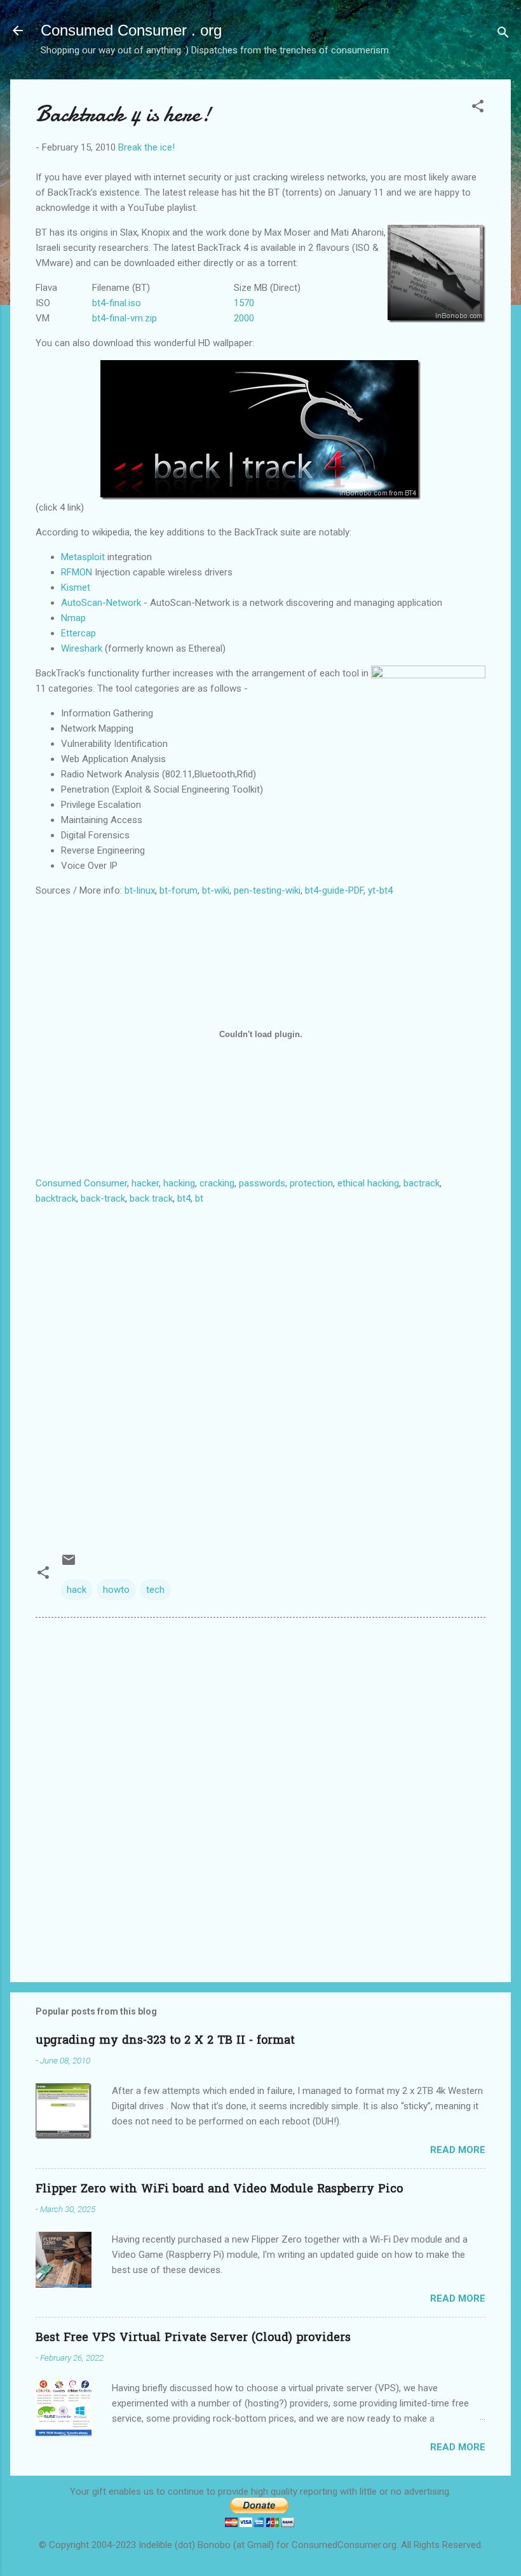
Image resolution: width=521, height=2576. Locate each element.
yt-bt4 (380, 890)
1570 (244, 303)
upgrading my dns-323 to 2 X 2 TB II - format (165, 2041)
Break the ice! (146, 147)
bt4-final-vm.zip (125, 318)
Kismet (76, 587)
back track (151, 1198)
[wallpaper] (260, 430)
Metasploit (83, 557)
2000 (244, 318)
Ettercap (78, 633)
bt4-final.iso (117, 303)
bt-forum (179, 890)
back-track (103, 1198)
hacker (145, 1183)
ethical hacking (368, 1183)
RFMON (77, 572)
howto (116, 1590)
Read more (458, 2150)
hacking (179, 1183)
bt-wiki (216, 890)
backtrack (56, 1198)
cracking (217, 1183)
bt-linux (140, 890)
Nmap (73, 618)
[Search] (503, 35)
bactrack (422, 1183)
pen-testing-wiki (267, 890)
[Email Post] (69, 1564)
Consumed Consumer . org (131, 30)
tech (155, 1590)
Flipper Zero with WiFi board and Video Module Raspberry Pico (219, 2190)
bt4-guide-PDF (334, 890)
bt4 (184, 1198)
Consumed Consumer (81, 1183)
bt (199, 1198)
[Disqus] (260, 1789)
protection (311, 1183)
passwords (262, 1183)
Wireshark (82, 648)
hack (77, 1590)
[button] (478, 108)
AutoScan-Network (101, 603)
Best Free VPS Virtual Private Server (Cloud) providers (193, 2338)
